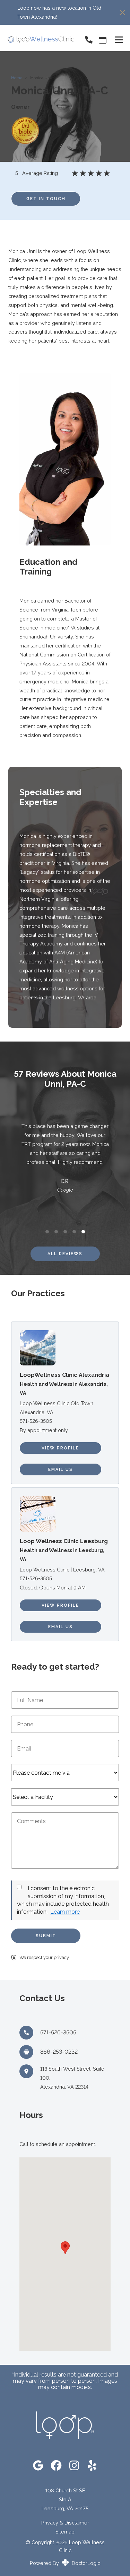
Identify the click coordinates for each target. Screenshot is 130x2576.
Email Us (60, 1469)
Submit (46, 1936)
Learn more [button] (65, 1912)
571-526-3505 (36, 1421)
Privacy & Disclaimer (65, 2523)
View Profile (60, 1448)
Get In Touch (46, 199)
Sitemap (65, 2532)
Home (17, 78)
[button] (65, 2248)
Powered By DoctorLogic (65, 2563)
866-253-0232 (59, 2052)
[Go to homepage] (37, 40)
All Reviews (65, 1254)
